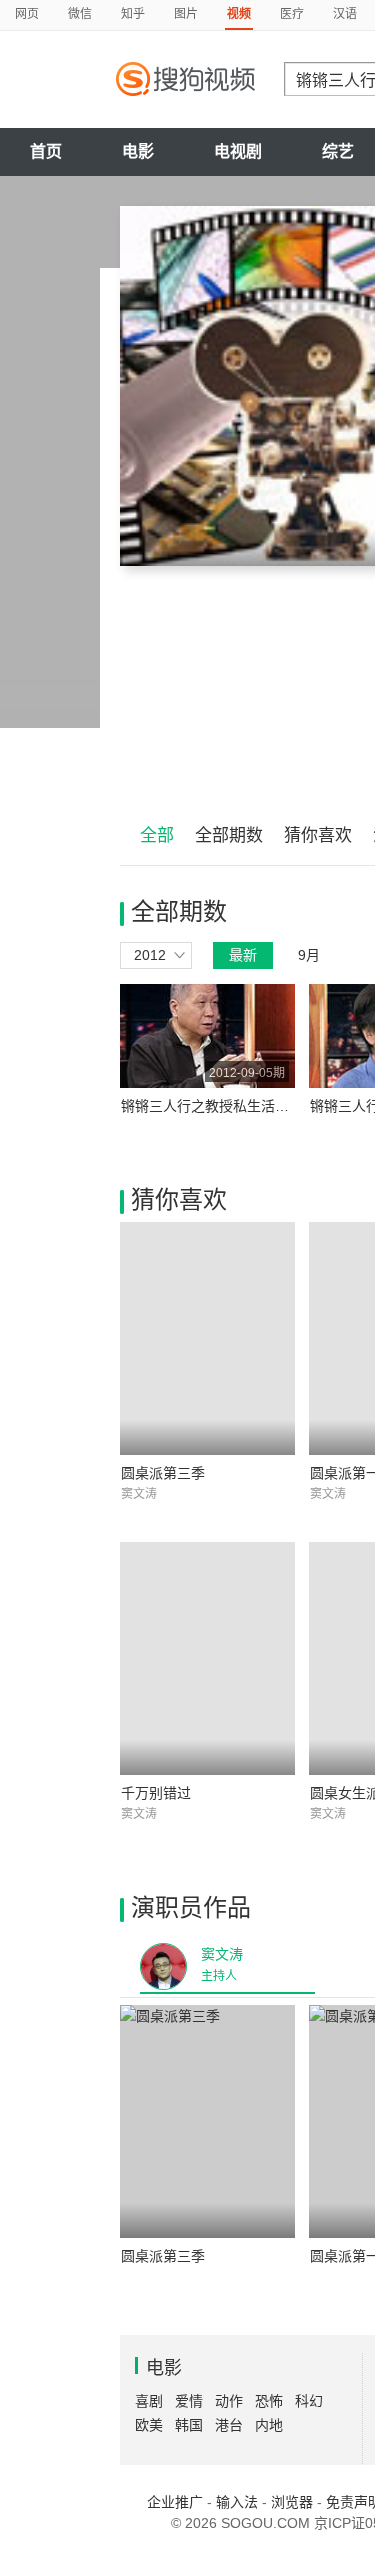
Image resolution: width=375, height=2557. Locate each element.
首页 (46, 151)
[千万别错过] (207, 1658)
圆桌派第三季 (163, 1473)
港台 (229, 2425)
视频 (239, 14)
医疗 (292, 14)
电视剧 (238, 151)
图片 (186, 14)
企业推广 (175, 2502)
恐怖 (269, 2401)
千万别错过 (156, 1793)
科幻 (309, 2401)
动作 (229, 2401)
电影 (138, 151)
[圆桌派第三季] (207, 1338)
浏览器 (292, 2502)
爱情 (189, 2401)
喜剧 (149, 2401)
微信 (80, 14)
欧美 (149, 2425)
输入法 (237, 2502)
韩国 (189, 2425)
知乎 (133, 14)
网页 (27, 14)
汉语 (345, 14)
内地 (269, 2425)
